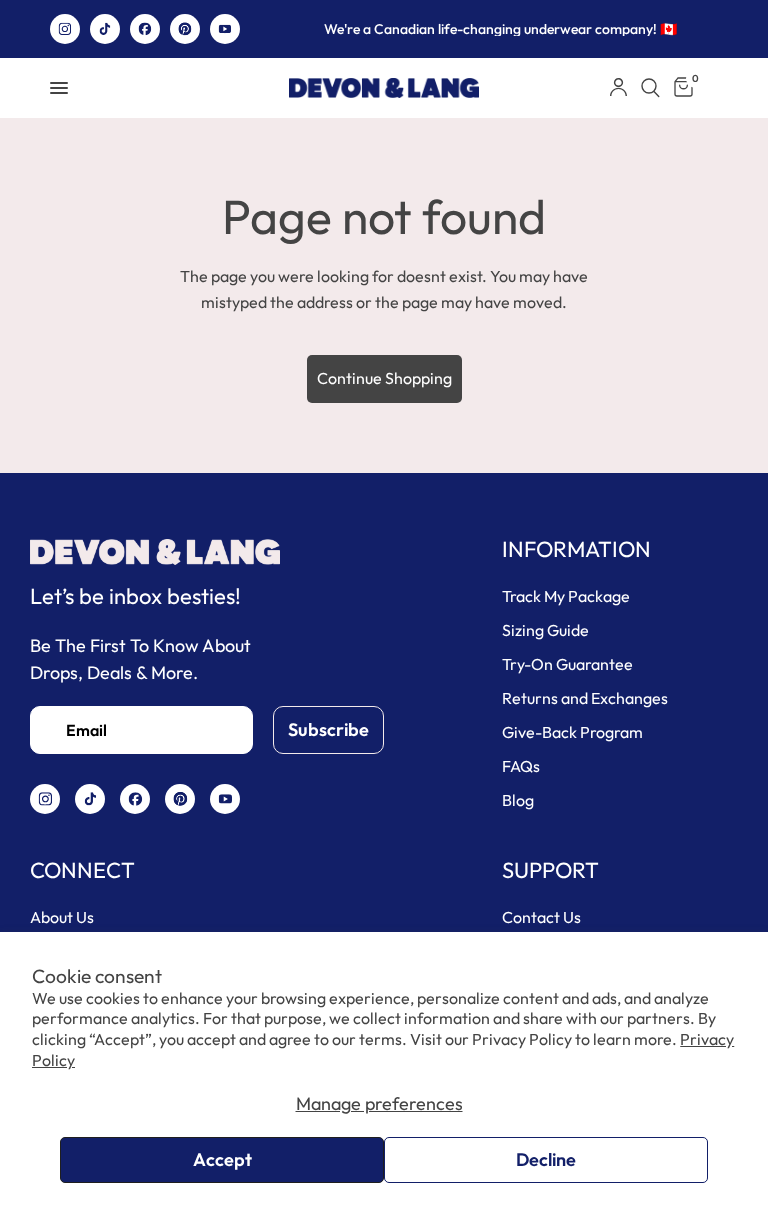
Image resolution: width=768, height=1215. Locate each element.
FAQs (521, 766)
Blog (518, 800)
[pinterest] (185, 29)
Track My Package (566, 596)
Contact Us (541, 917)
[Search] (650, 88)
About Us (62, 917)
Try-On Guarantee (567, 664)
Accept (222, 1159)
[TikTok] (105, 29)
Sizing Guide (545, 630)
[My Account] (618, 88)
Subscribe (328, 729)
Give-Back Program (572, 732)
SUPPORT (550, 870)
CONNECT (82, 870)
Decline (546, 1159)
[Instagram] (65, 29)
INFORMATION (576, 549)
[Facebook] (145, 29)
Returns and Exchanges (585, 698)
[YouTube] (225, 29)
